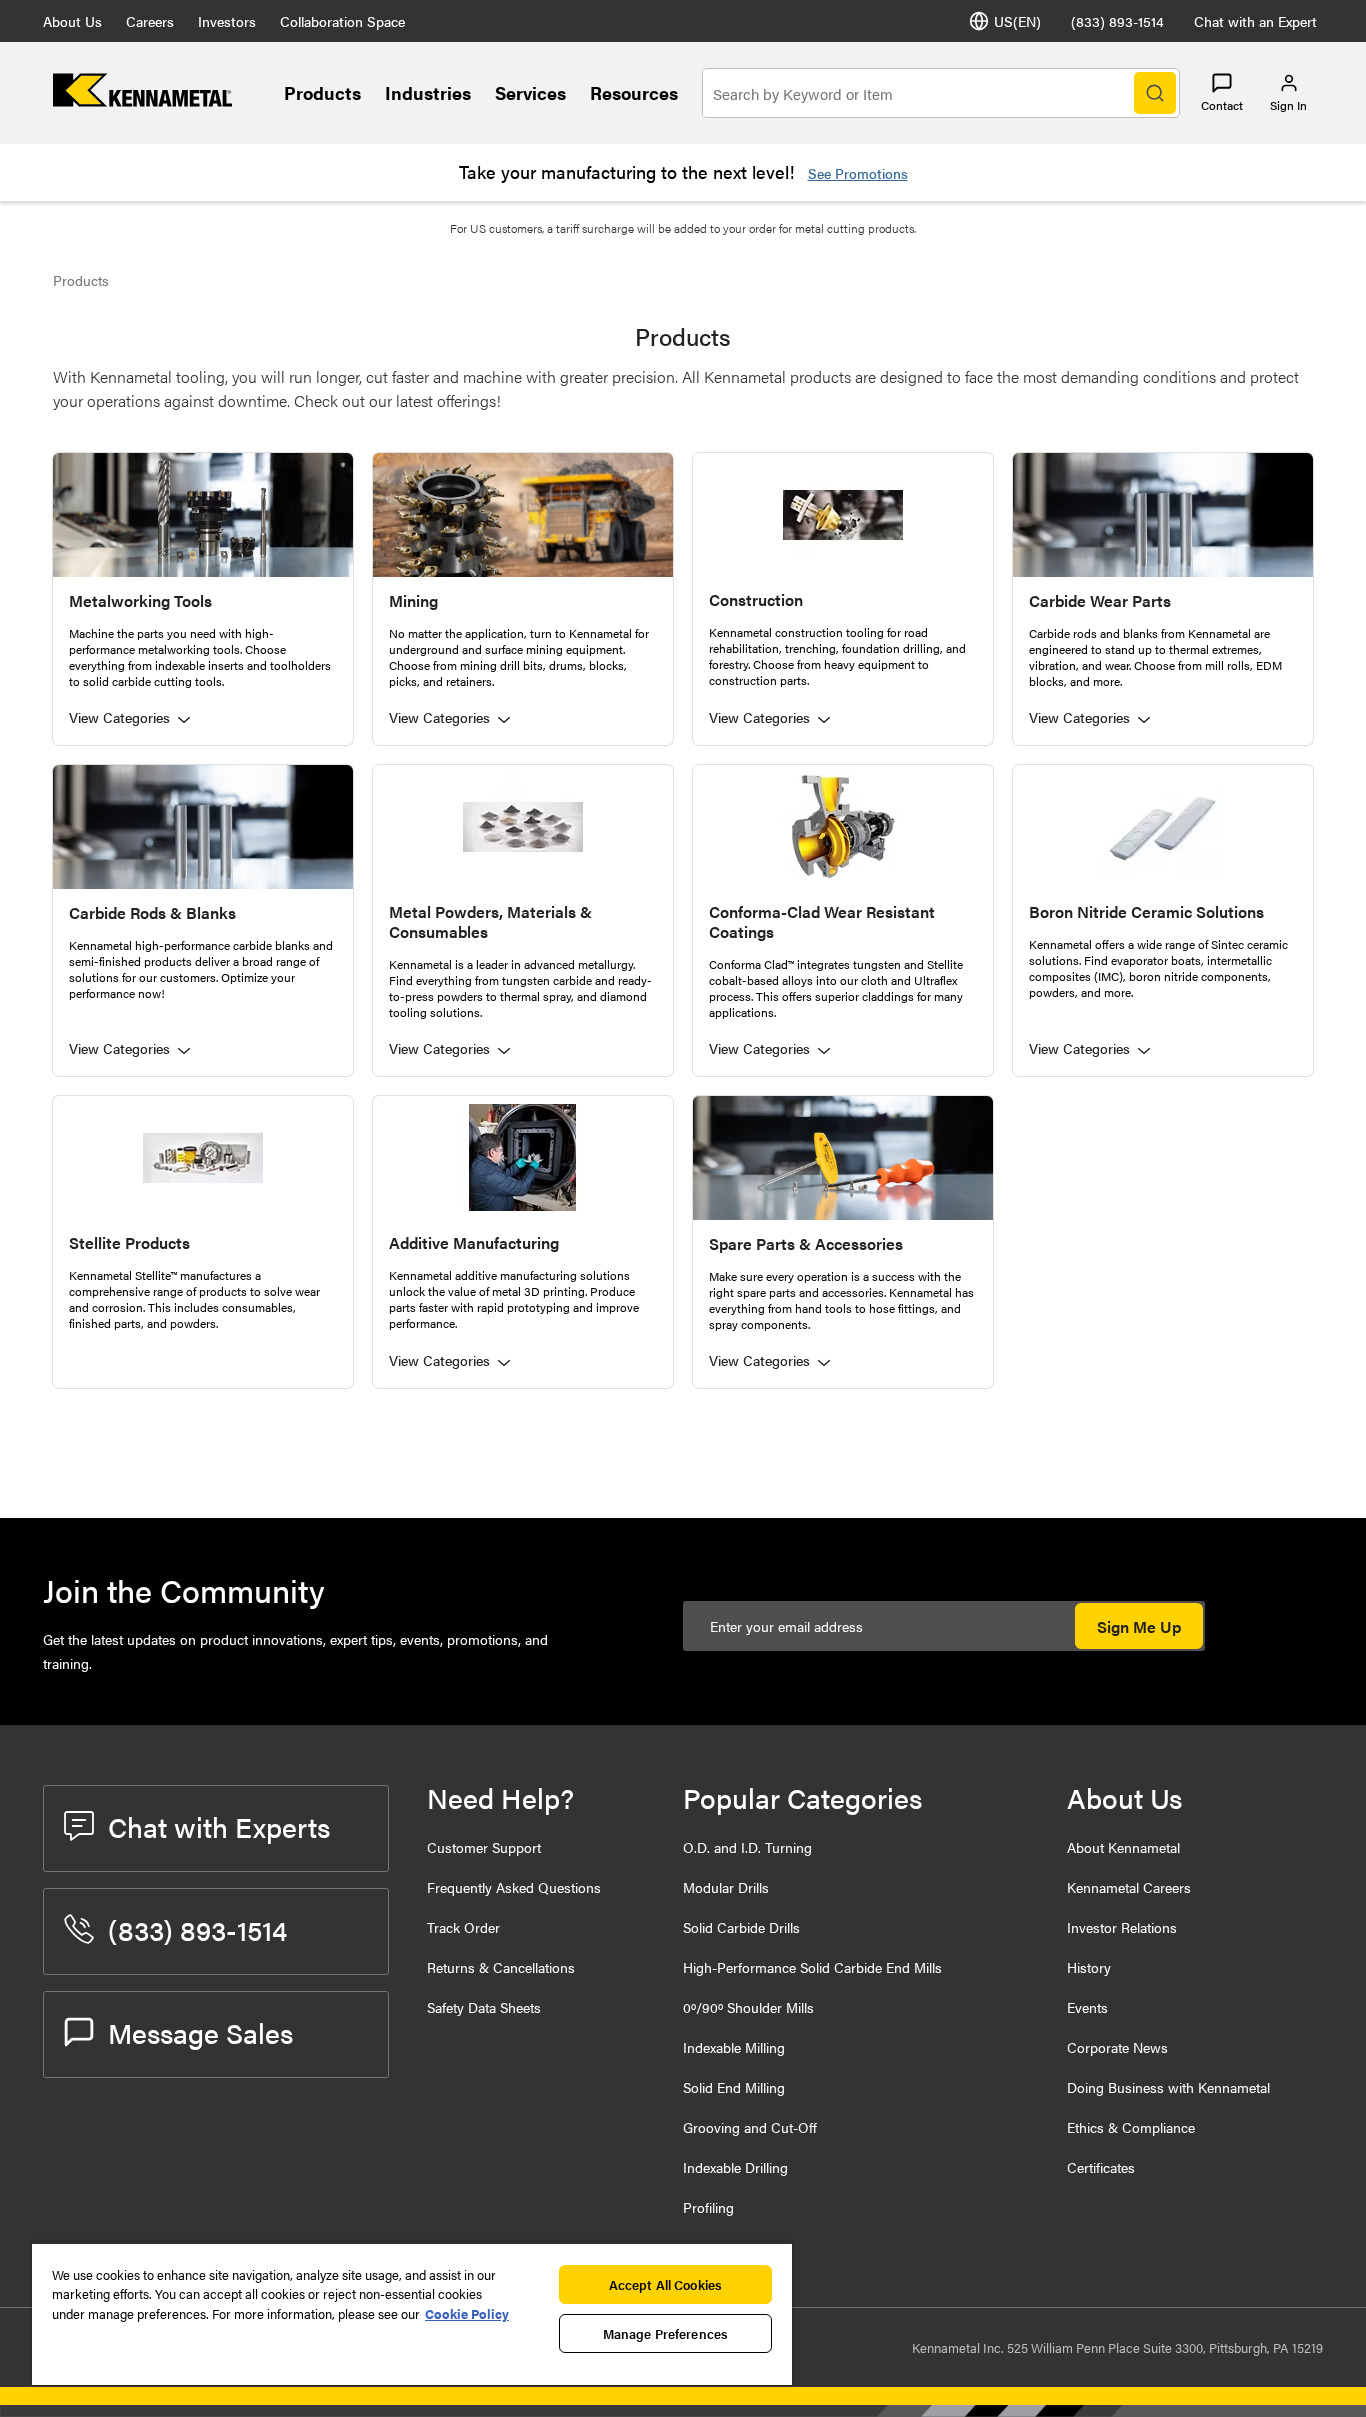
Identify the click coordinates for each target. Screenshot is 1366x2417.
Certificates (1101, 2167)
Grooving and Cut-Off (750, 2127)
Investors (227, 21)
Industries (428, 92)
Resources (634, 92)
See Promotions (858, 173)
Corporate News (1117, 2047)
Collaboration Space (342, 21)
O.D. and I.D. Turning (747, 1847)
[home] (142, 100)
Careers (150, 21)
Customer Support (484, 1847)
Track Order (463, 1927)
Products (322, 92)
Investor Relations (1122, 1927)
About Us (72, 21)
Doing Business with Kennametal (1168, 2087)
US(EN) (1017, 21)
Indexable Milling (734, 2047)
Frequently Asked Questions (514, 1887)
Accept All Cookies (665, 2284)
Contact (1222, 105)
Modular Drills (726, 1887)
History (1089, 1967)
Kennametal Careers (1129, 1887)
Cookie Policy (467, 2313)
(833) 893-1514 (1117, 21)
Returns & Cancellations (501, 1967)
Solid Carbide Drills (741, 1927)
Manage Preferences (665, 2333)
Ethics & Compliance (1131, 2127)
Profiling (708, 2207)
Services (530, 92)
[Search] (1155, 93)
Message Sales (200, 2032)
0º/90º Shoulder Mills (748, 2007)
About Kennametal (1123, 1847)
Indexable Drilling (735, 2167)
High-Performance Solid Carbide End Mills (812, 1967)
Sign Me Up (1139, 1626)
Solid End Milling (734, 2087)
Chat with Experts (219, 1826)
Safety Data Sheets (484, 2007)
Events (1087, 2007)
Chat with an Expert (1255, 21)
